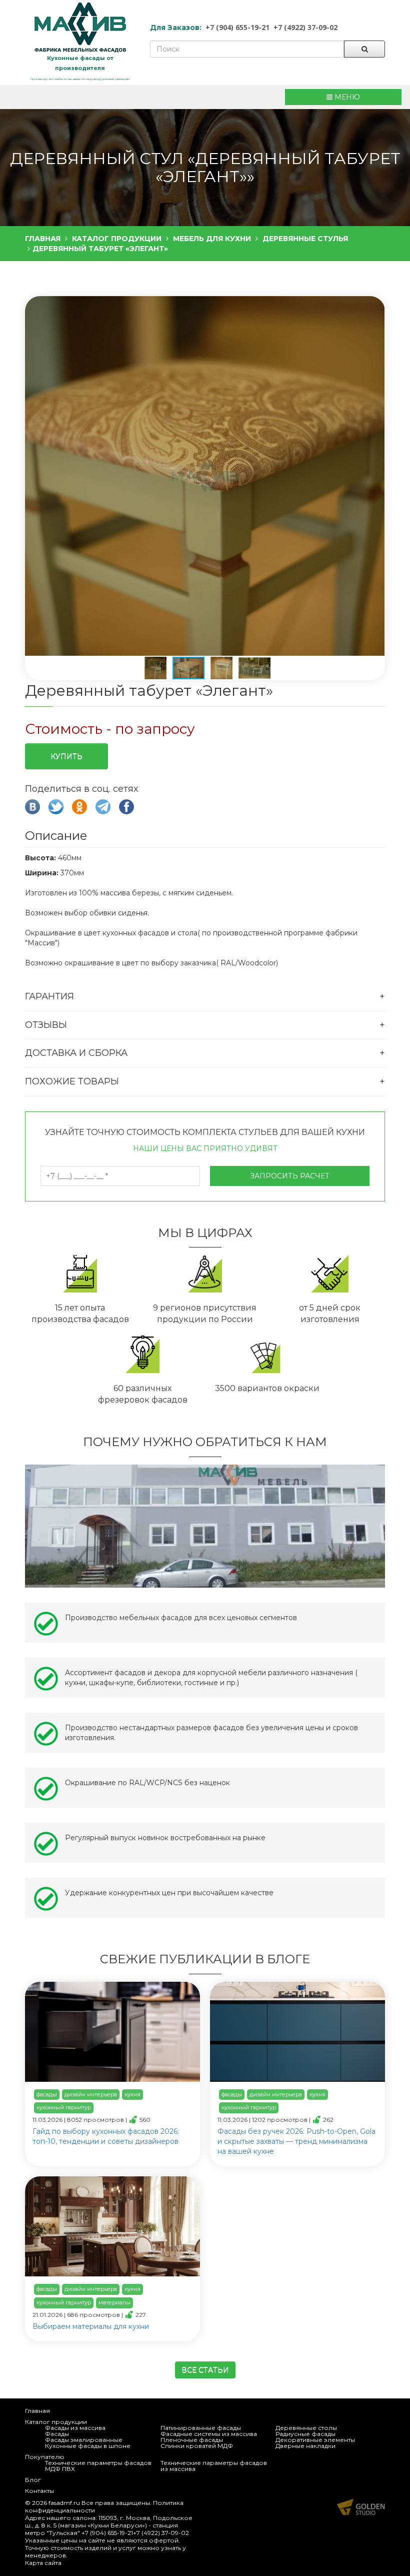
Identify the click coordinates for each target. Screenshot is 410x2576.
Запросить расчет (290, 1176)
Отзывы (46, 1025)
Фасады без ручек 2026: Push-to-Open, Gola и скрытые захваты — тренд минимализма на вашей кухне (296, 2141)
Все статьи (205, 2370)
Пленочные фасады (192, 2440)
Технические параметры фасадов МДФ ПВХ (98, 2466)
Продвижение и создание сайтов (361, 2507)
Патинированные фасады (201, 2428)
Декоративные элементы (315, 2440)
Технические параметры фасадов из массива (214, 2466)
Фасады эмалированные (84, 2440)
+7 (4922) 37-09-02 (305, 27)
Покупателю (45, 2457)
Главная (37, 2411)
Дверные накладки (305, 2446)
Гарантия (49, 996)
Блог (33, 2480)
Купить (66, 756)
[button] (204, 477)
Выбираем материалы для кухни (91, 2326)
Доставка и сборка (76, 1053)
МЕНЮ (346, 97)
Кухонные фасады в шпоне (88, 2446)
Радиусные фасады (305, 2434)
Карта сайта (43, 2563)
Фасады (57, 2434)
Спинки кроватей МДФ (197, 2446)
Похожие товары (72, 1081)
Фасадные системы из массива (209, 2434)
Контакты (39, 2491)
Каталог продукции (56, 2422)
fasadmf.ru (64, 2503)
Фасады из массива (75, 2428)
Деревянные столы (306, 2428)
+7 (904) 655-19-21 (237, 27)
